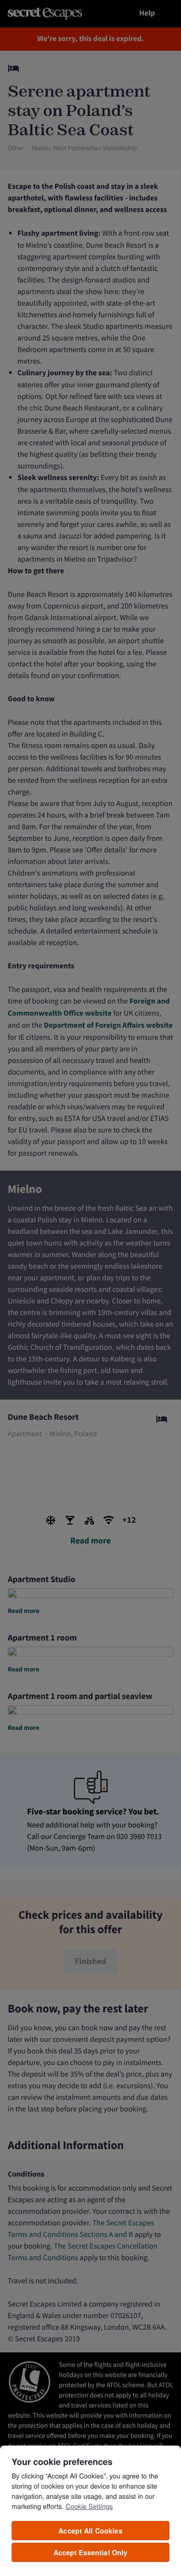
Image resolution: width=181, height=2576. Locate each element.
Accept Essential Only (91, 2552)
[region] (90, 2510)
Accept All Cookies (90, 2531)
